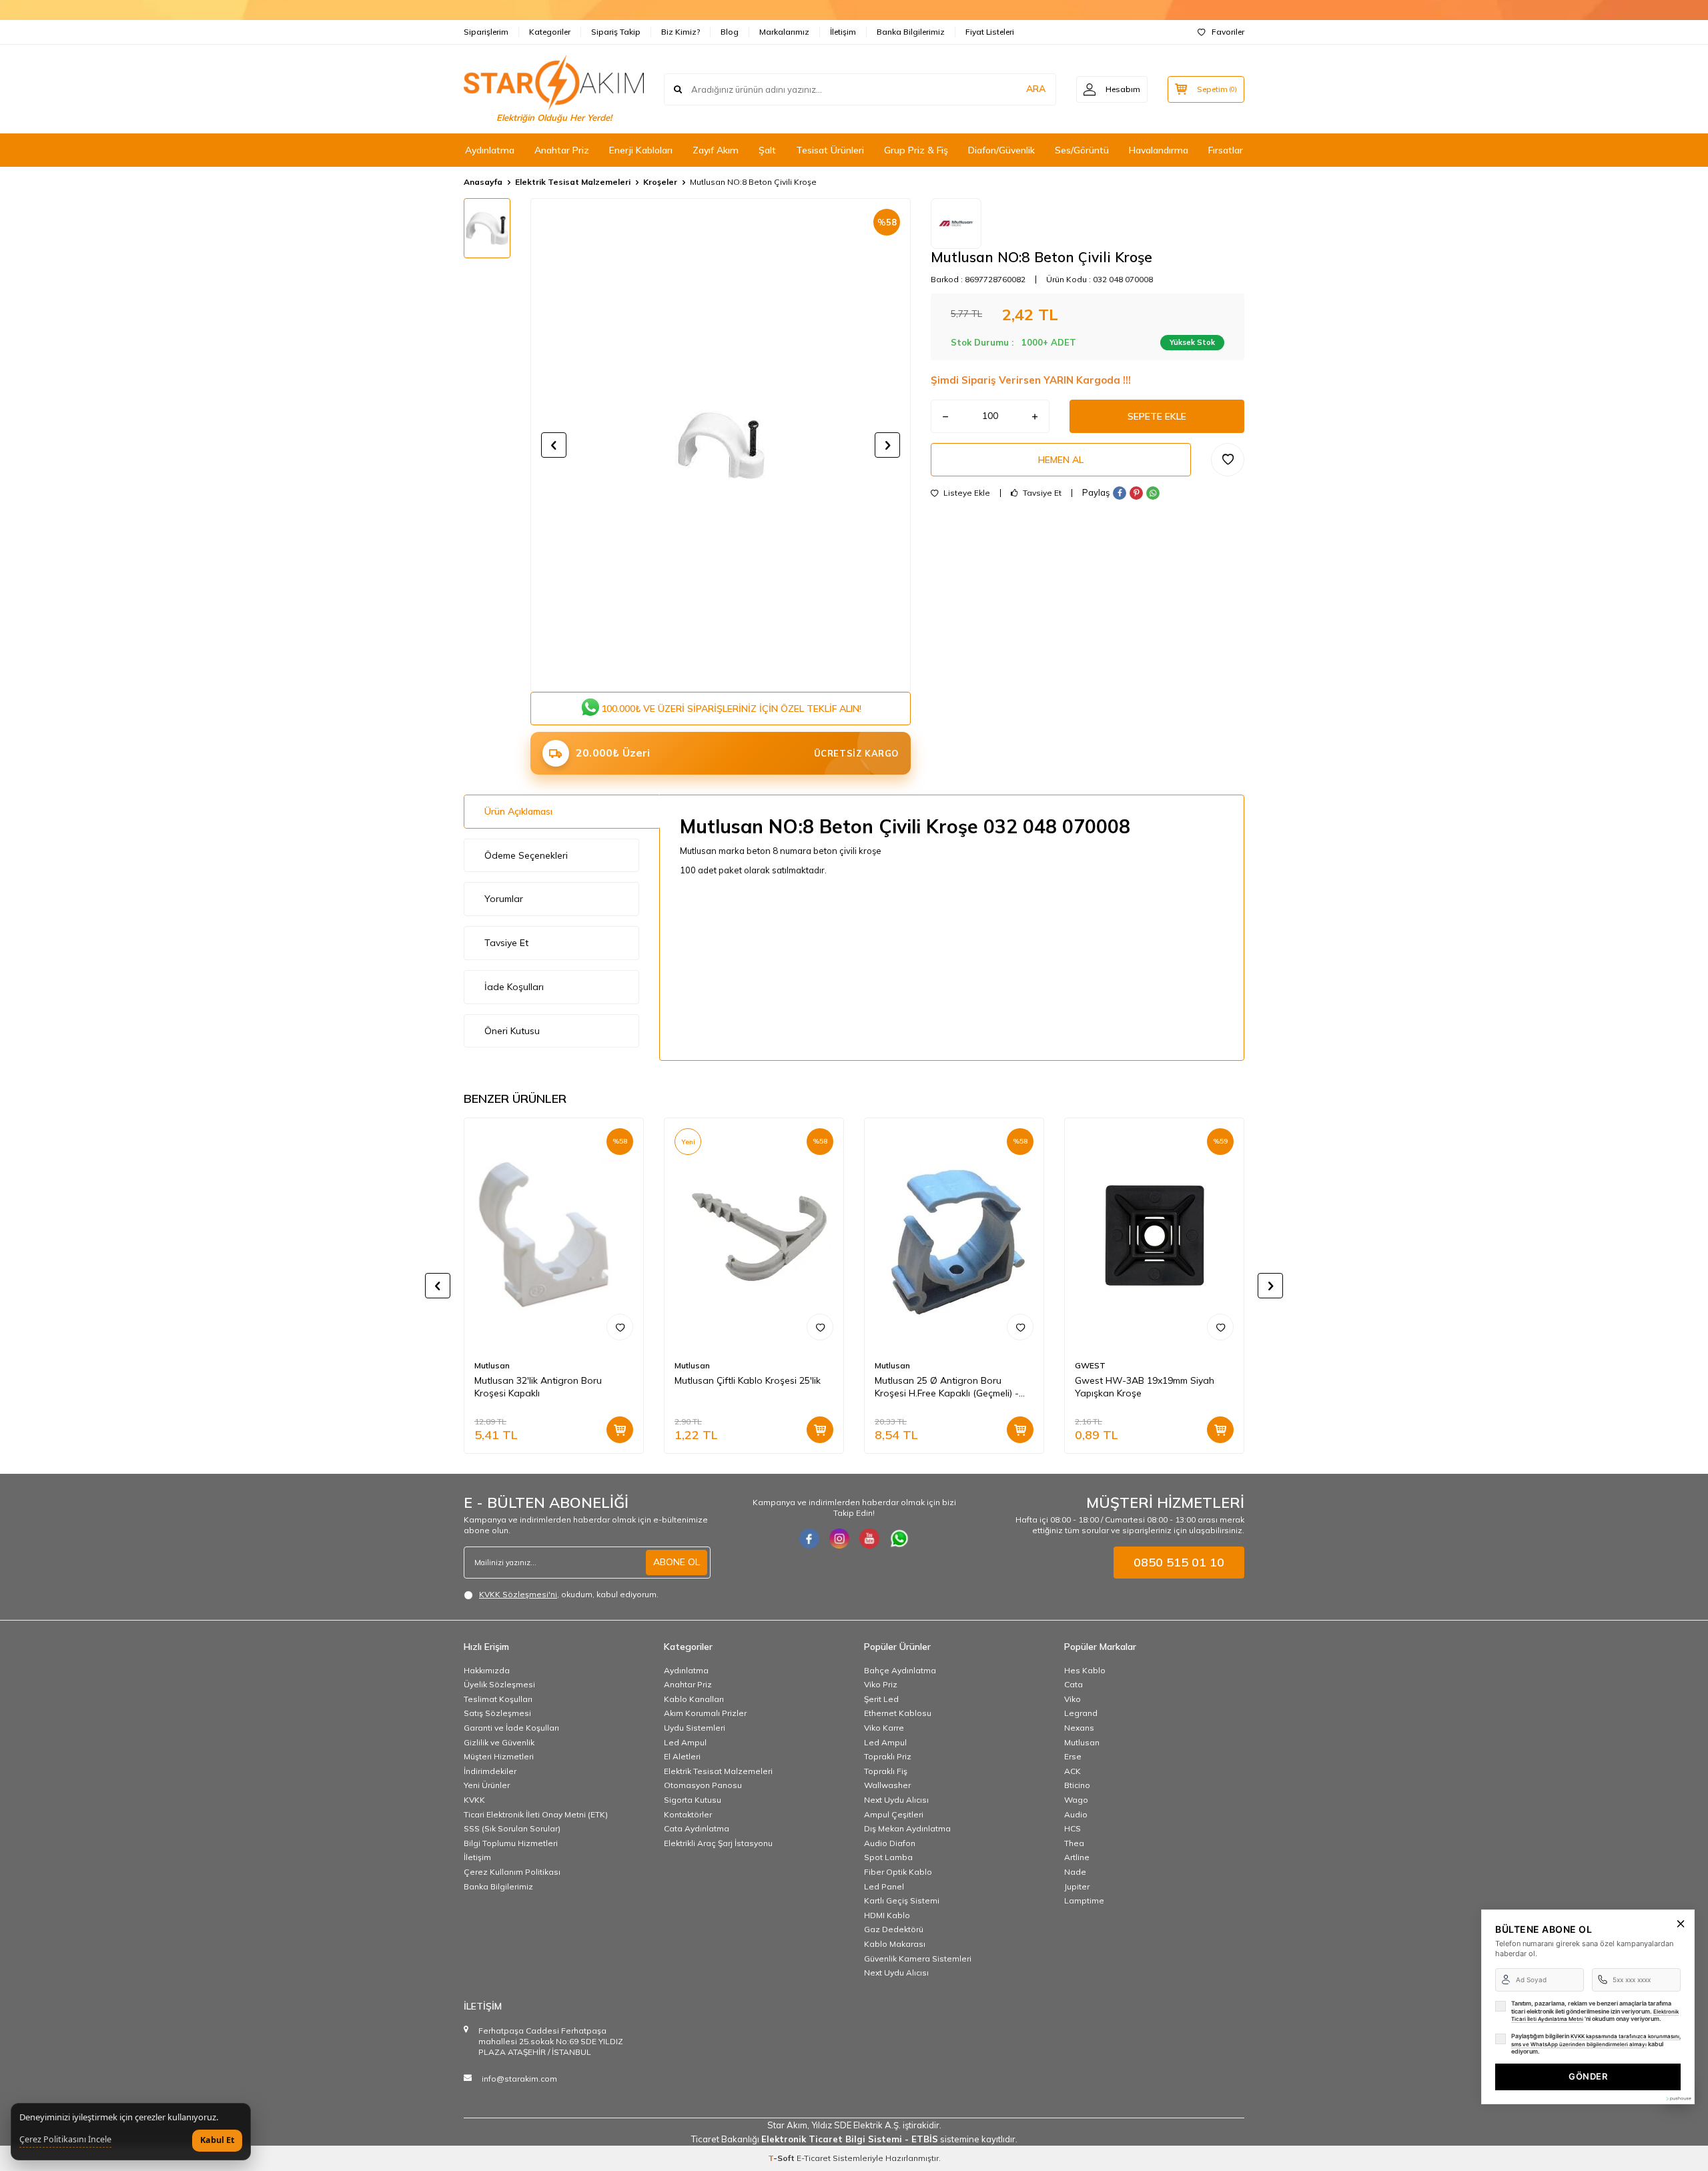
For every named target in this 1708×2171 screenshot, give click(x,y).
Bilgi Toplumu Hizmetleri (511, 1843)
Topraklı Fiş (886, 1771)
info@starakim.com (519, 2079)
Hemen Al (1061, 460)
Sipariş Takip (616, 32)
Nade (1075, 1872)
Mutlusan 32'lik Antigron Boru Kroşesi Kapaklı (538, 1387)
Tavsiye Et (1041, 493)
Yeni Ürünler (487, 1785)
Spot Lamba (888, 1857)
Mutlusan (492, 1365)
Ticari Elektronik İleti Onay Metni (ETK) (536, 1814)
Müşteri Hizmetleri (499, 1756)
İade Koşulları (514, 987)
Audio (1076, 1814)
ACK (1073, 1771)
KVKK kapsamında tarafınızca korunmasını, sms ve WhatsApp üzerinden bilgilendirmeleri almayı (1596, 2040)
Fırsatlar (1226, 150)
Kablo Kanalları (694, 1699)
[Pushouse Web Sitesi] (1678, 2099)
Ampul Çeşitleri (894, 1814)
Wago (1076, 1800)
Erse (1073, 1756)
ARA (1036, 89)
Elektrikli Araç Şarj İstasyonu (718, 1843)
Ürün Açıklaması (518, 811)
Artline (1077, 1857)
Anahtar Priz (562, 150)
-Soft (782, 2158)
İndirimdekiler (490, 1771)
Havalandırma (1159, 150)
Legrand (1081, 1713)
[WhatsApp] (899, 1539)
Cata (1074, 1684)
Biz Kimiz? (681, 32)
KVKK (474, 1800)
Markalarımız (784, 32)
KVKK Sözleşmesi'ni (518, 1594)
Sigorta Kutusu (693, 1800)
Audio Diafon (890, 1843)
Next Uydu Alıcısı (896, 1800)
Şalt (767, 150)
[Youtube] (869, 1539)
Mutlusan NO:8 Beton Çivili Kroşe (753, 182)
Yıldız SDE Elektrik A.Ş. (857, 2125)
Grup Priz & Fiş (916, 150)
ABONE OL (677, 1562)
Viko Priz (881, 1684)
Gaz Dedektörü (894, 1929)
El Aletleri (682, 1756)
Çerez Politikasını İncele (65, 2140)
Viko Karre (884, 1728)
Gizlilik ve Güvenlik (499, 1742)
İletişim (843, 32)
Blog (730, 32)
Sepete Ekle (1157, 416)
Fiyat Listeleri (990, 32)
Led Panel (884, 1886)
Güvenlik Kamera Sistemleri (918, 1959)
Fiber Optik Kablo (898, 1872)
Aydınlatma (490, 150)
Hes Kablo (1085, 1670)
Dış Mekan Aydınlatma (907, 1828)
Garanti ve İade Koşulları (511, 1728)
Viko (1073, 1699)
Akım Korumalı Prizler (705, 1713)
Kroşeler (660, 182)
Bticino (1077, 1785)
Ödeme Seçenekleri (526, 855)
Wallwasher (887, 1785)
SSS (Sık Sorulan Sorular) (512, 1828)
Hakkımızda (487, 1670)
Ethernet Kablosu (898, 1713)
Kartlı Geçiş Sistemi (902, 1900)
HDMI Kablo (887, 1915)
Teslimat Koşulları (498, 1699)
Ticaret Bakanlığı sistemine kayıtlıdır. (854, 2139)
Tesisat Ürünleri (830, 150)
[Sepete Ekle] (620, 1430)
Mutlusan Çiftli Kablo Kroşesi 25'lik (748, 1380)
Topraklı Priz (888, 1756)
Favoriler (1228, 32)
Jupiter (1077, 1886)
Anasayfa (483, 182)
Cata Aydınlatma (697, 1828)
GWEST (1090, 1365)
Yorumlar (504, 899)
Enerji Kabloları (641, 150)
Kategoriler (550, 32)
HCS (1073, 1828)
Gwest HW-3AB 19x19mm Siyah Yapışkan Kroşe (1145, 1387)
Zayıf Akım (716, 150)
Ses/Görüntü (1082, 150)
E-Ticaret (814, 2158)
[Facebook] (809, 1539)
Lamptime (1084, 1900)
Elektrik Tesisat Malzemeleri (573, 182)
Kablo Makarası (895, 1944)
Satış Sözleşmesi (497, 1713)
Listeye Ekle (966, 493)
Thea (1074, 1843)
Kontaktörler (688, 1814)
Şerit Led (881, 1699)
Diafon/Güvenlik (1001, 150)
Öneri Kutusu (512, 1031)
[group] (721, 445)
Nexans (1079, 1728)
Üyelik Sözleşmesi (499, 1684)
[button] (554, 445)
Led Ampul (685, 1742)
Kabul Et (217, 2140)
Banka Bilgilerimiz (911, 32)
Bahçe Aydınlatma (900, 1670)
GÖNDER (1588, 2076)
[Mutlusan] (956, 224)
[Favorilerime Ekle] (620, 1327)
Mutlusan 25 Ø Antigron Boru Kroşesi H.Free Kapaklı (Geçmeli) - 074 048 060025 (947, 1387)
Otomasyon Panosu (703, 1785)
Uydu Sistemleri (695, 1728)
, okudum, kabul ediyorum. (569, 1594)
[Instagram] (839, 1539)
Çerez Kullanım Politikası (512, 1872)
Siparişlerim (486, 32)
